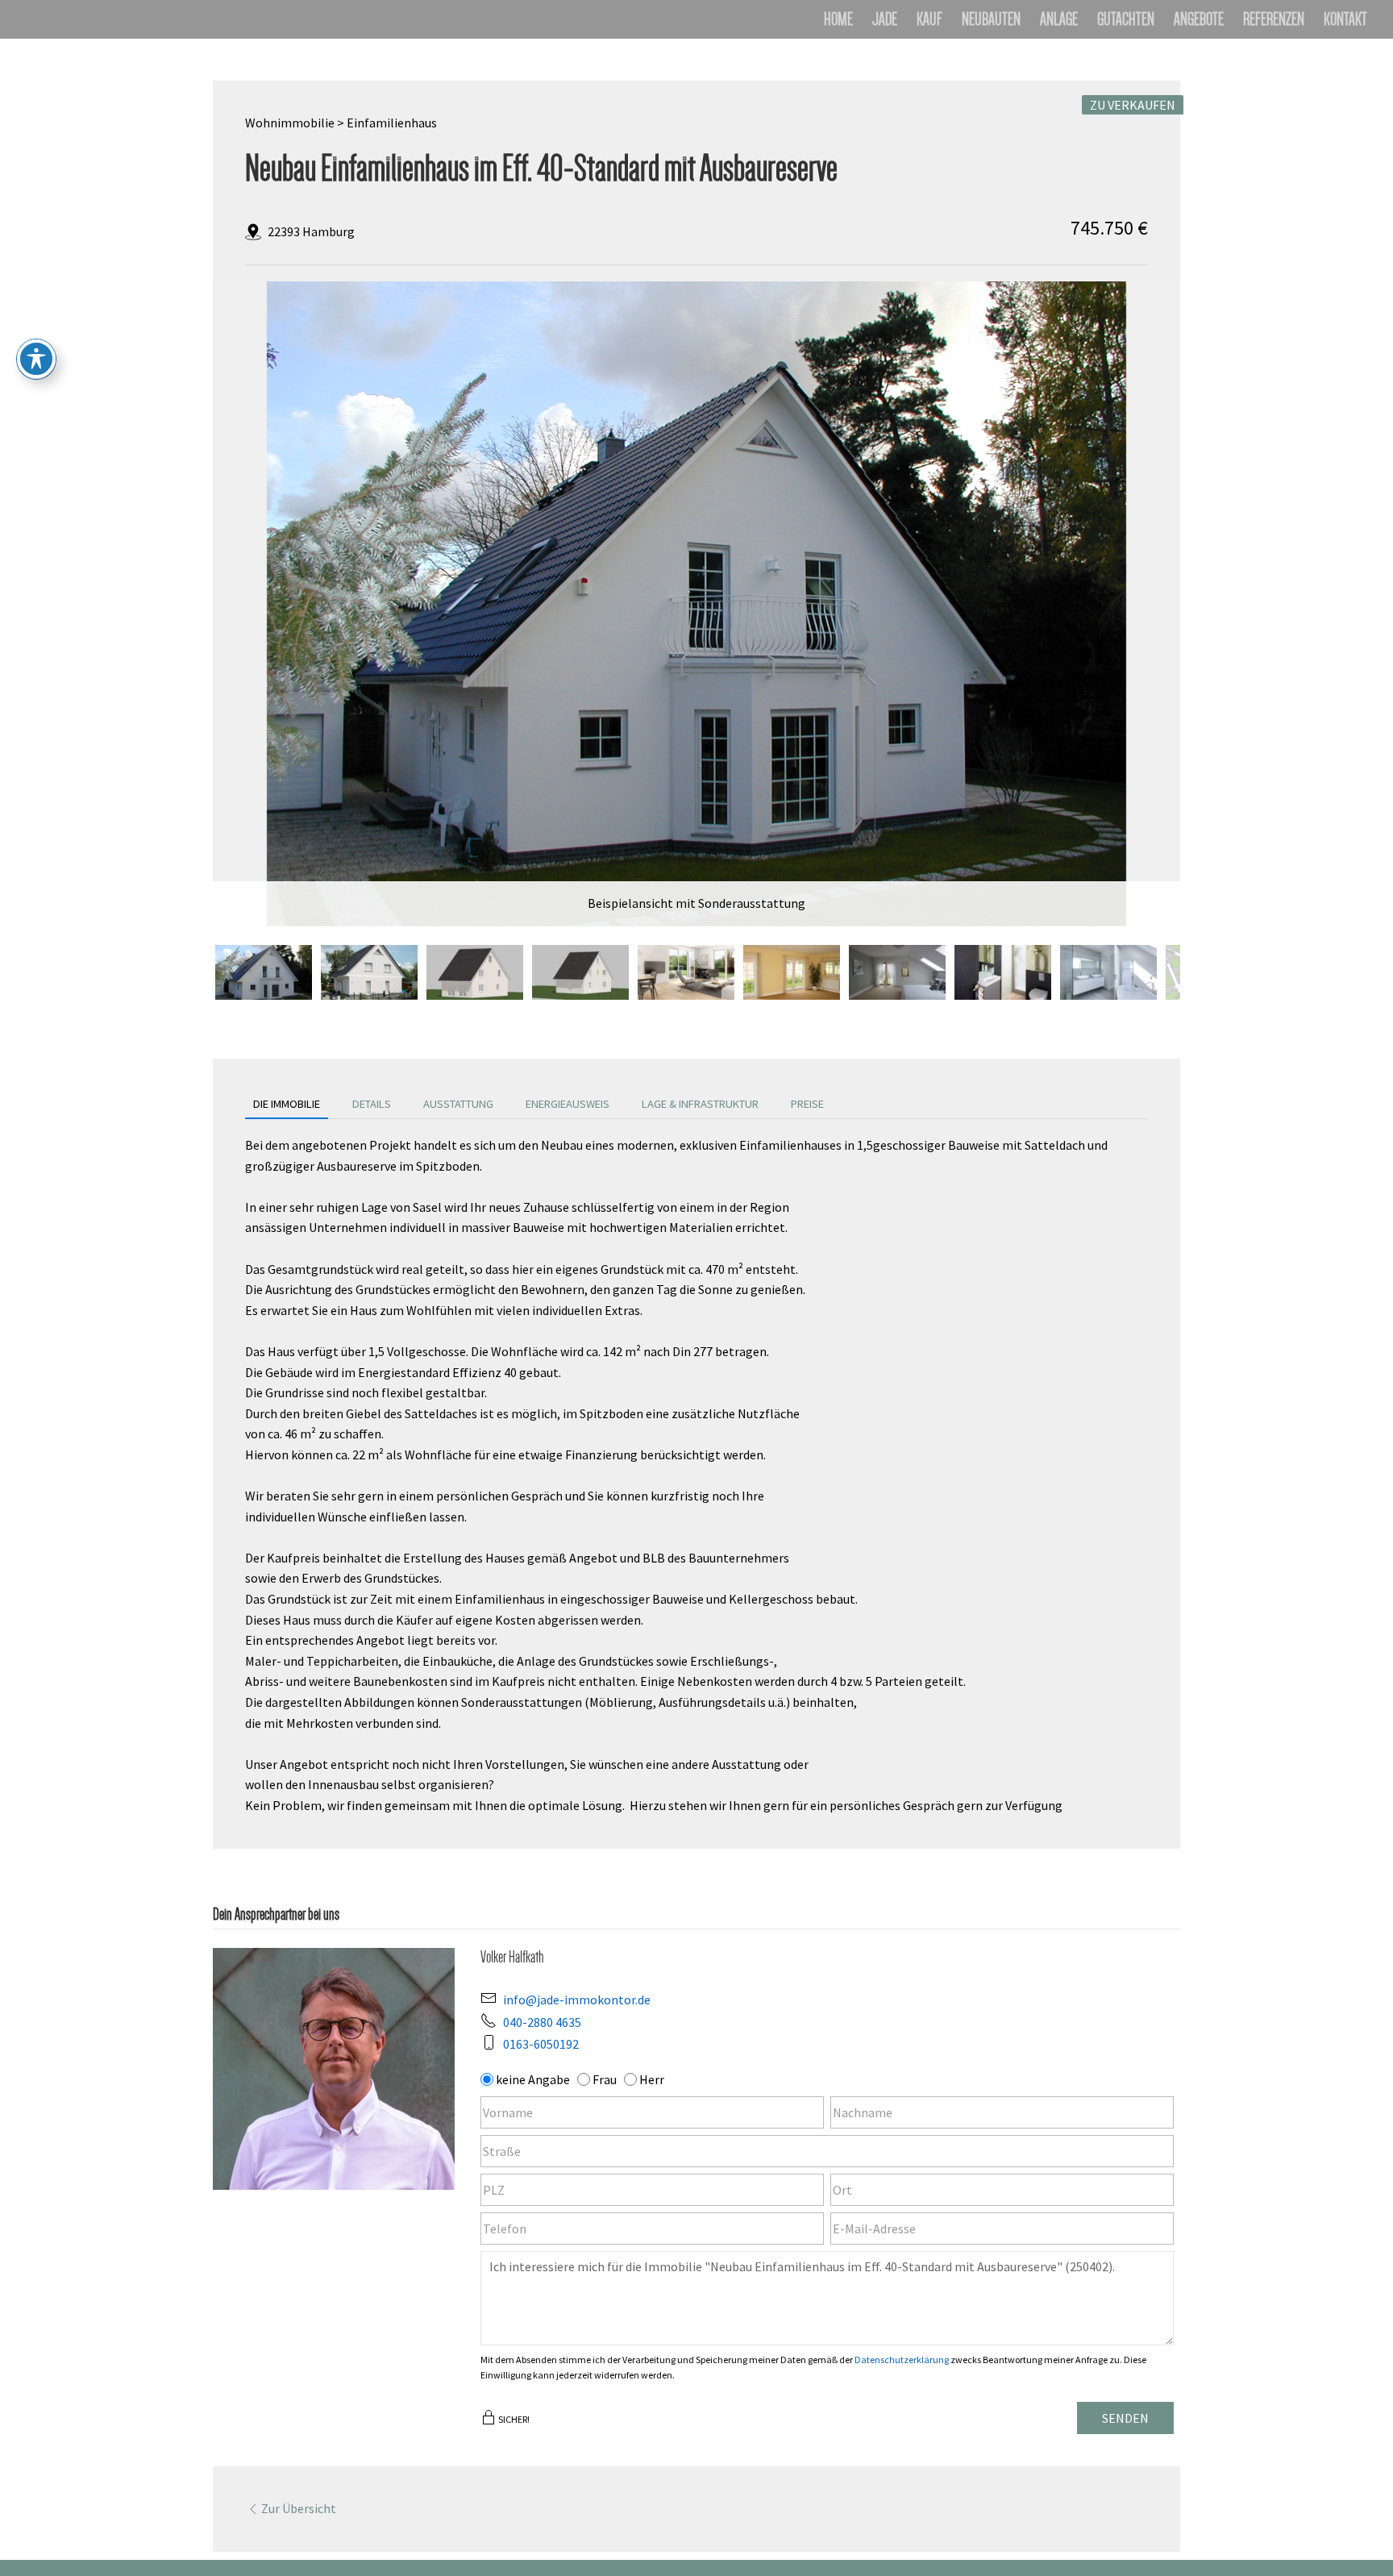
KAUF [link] (929, 21)
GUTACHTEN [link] (1126, 21)
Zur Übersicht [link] (299, 2508)
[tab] (264, 972)
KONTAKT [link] (1345, 21)
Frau (605, 2079)
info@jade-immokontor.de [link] (577, 2000)
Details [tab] (372, 1104)
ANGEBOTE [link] (1199, 21)
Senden (1125, 2418)
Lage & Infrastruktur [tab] (700, 1104)
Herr (652, 2079)
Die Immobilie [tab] (287, 1104)
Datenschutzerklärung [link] (902, 2360)
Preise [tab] (807, 1104)
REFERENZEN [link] (1274, 21)
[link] (696, 604)
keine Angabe (533, 2079)
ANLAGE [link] (1059, 21)
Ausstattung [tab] (458, 1104)
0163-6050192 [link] (541, 2044)
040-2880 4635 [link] (542, 2022)
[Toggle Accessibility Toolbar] (36, 359)
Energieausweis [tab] (568, 1104)
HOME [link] (838, 21)
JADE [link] (885, 21)
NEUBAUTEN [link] (991, 21)
